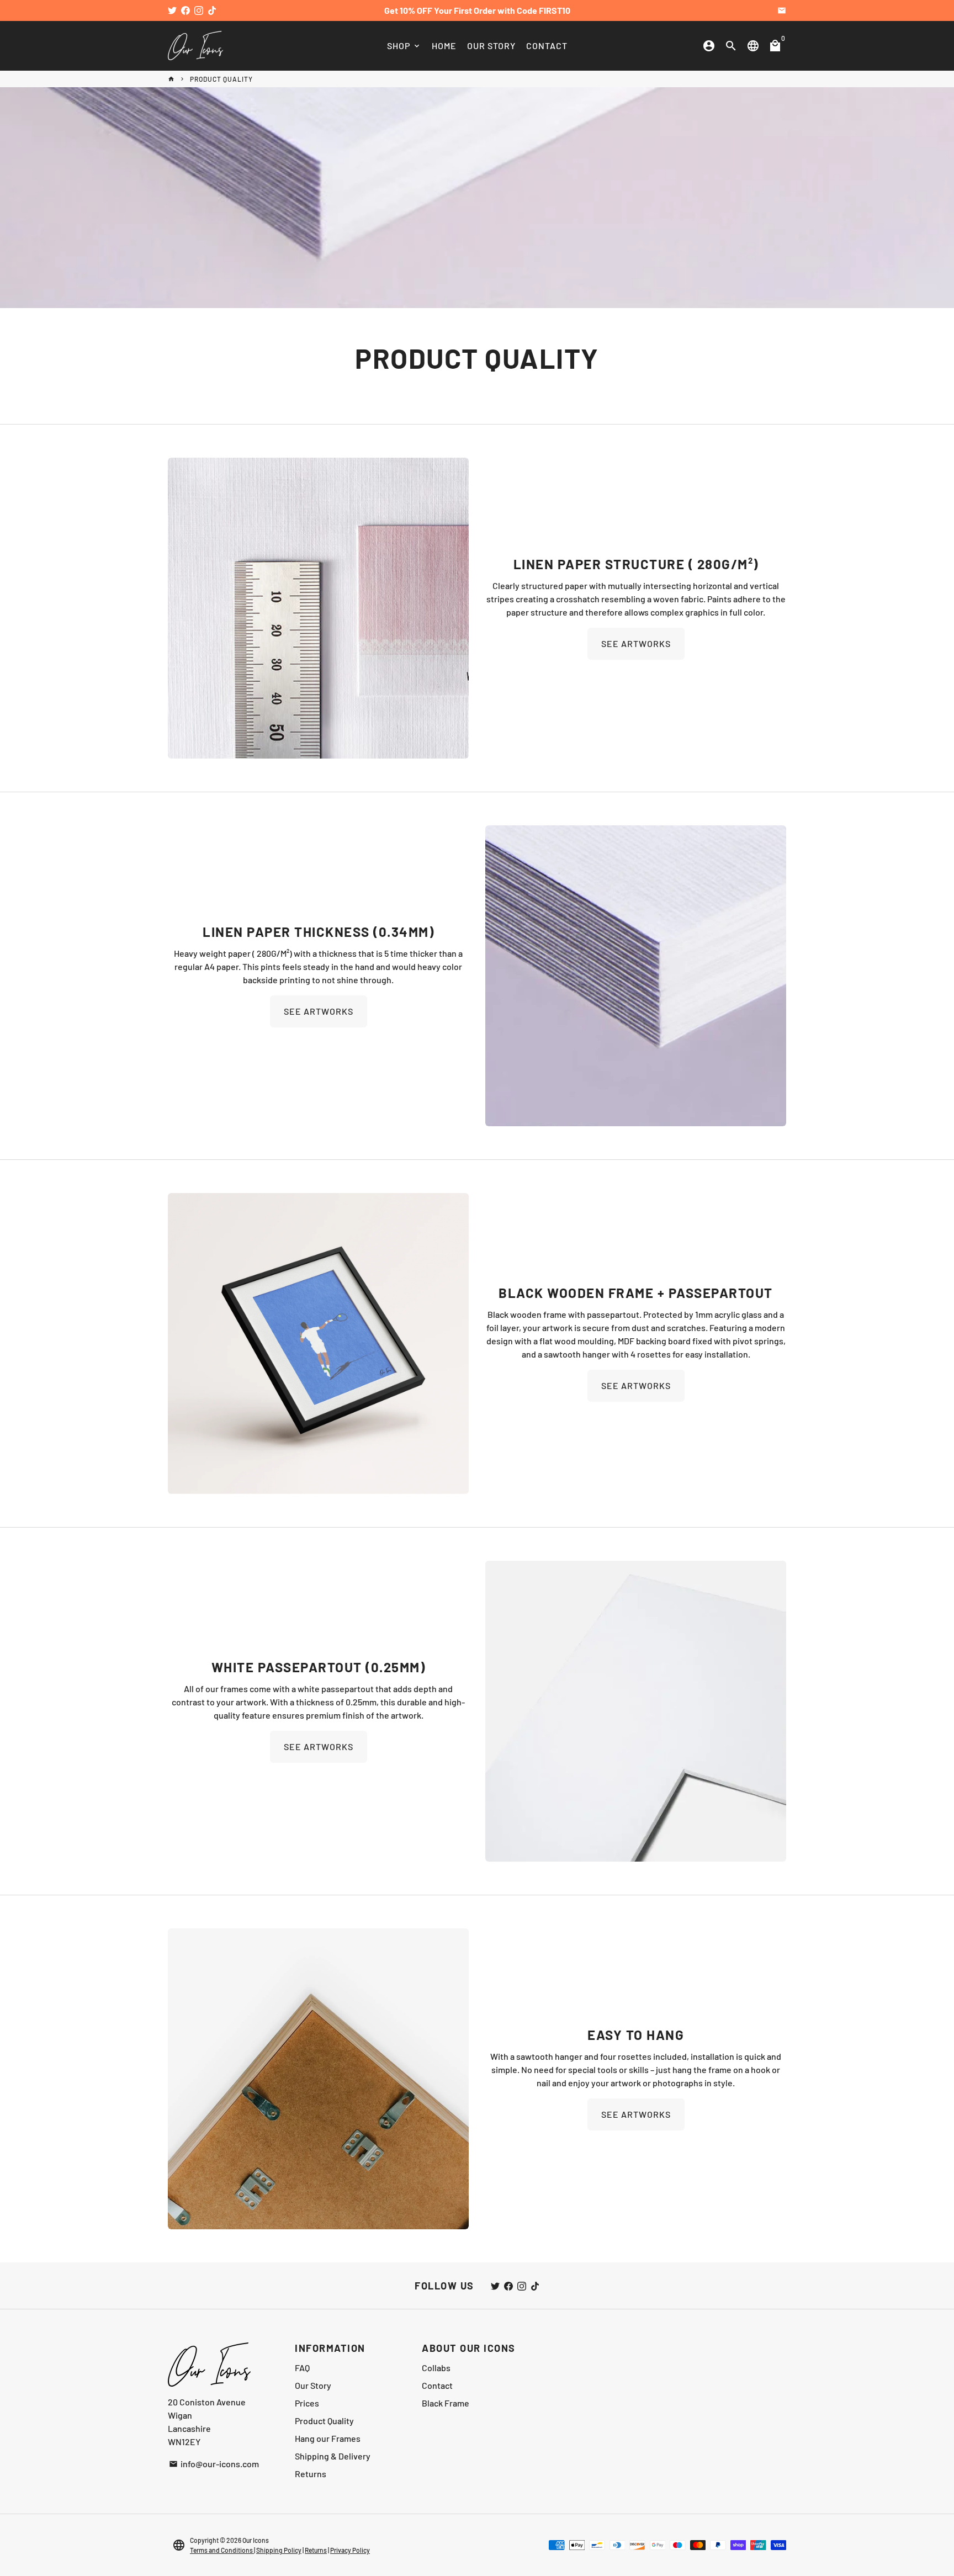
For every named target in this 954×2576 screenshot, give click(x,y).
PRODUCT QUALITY (221, 79)
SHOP (404, 46)
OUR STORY (491, 46)
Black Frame (446, 2403)
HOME (444, 46)
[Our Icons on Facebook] (185, 10)
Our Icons (256, 2540)
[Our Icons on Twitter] (172, 10)
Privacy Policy (350, 2550)
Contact (437, 2385)
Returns (311, 2474)
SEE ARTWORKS (636, 643)
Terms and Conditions (222, 2550)
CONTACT (547, 46)
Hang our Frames (328, 2438)
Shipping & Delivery (333, 2456)
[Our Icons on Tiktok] (212, 10)
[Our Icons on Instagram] (199, 10)
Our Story (313, 2385)
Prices (307, 2403)
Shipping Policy (279, 2550)
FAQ (302, 2368)
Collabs (436, 2368)
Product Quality (324, 2421)
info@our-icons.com (214, 2464)
